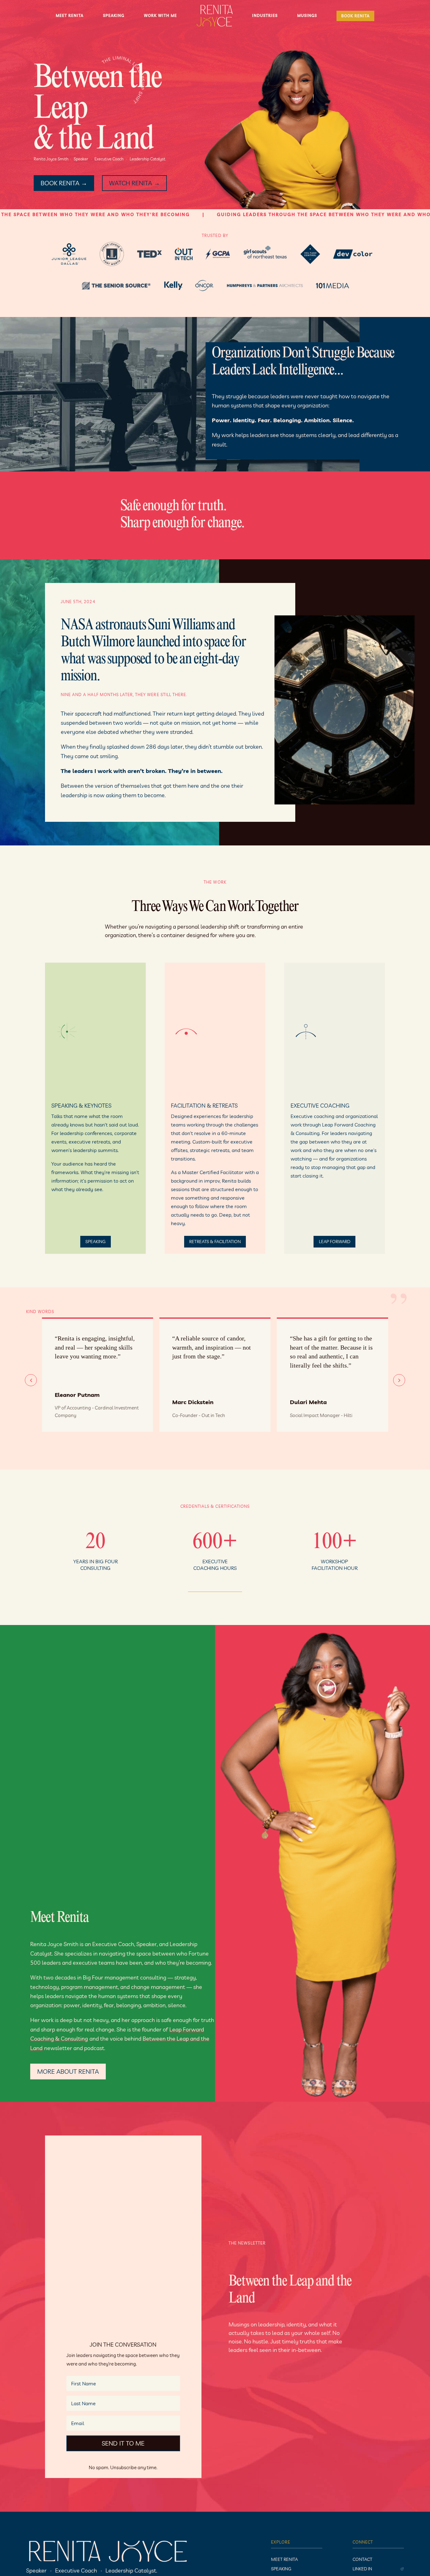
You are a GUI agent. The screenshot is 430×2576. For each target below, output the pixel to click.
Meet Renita (70, 16)
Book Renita (355, 16)
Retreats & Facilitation (215, 1242)
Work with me (160, 16)
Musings (307, 16)
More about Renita (68, 2071)
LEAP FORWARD (335, 1242)
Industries (265, 16)
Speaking (114, 16)
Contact (362, 2560)
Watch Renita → (134, 183)
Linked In (362, 2569)
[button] (399, 1380)
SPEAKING (95, 1242)
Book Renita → (64, 183)
